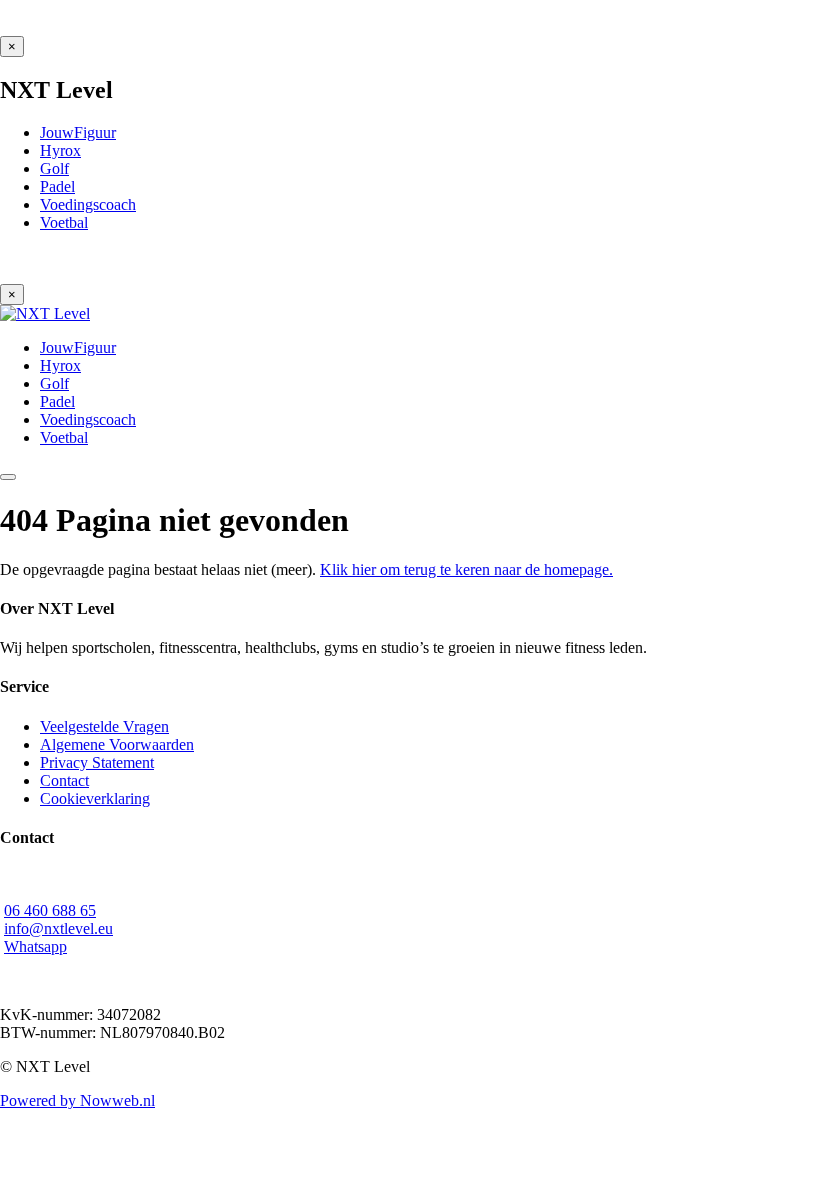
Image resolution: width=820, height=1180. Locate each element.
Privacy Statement (97, 762)
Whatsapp (35, 946)
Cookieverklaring (95, 798)
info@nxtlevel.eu (58, 928)
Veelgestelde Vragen (104, 726)
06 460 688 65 (50, 910)
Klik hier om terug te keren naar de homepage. (466, 569)
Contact (64, 780)
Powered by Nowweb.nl (77, 1100)
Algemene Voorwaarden (117, 744)
